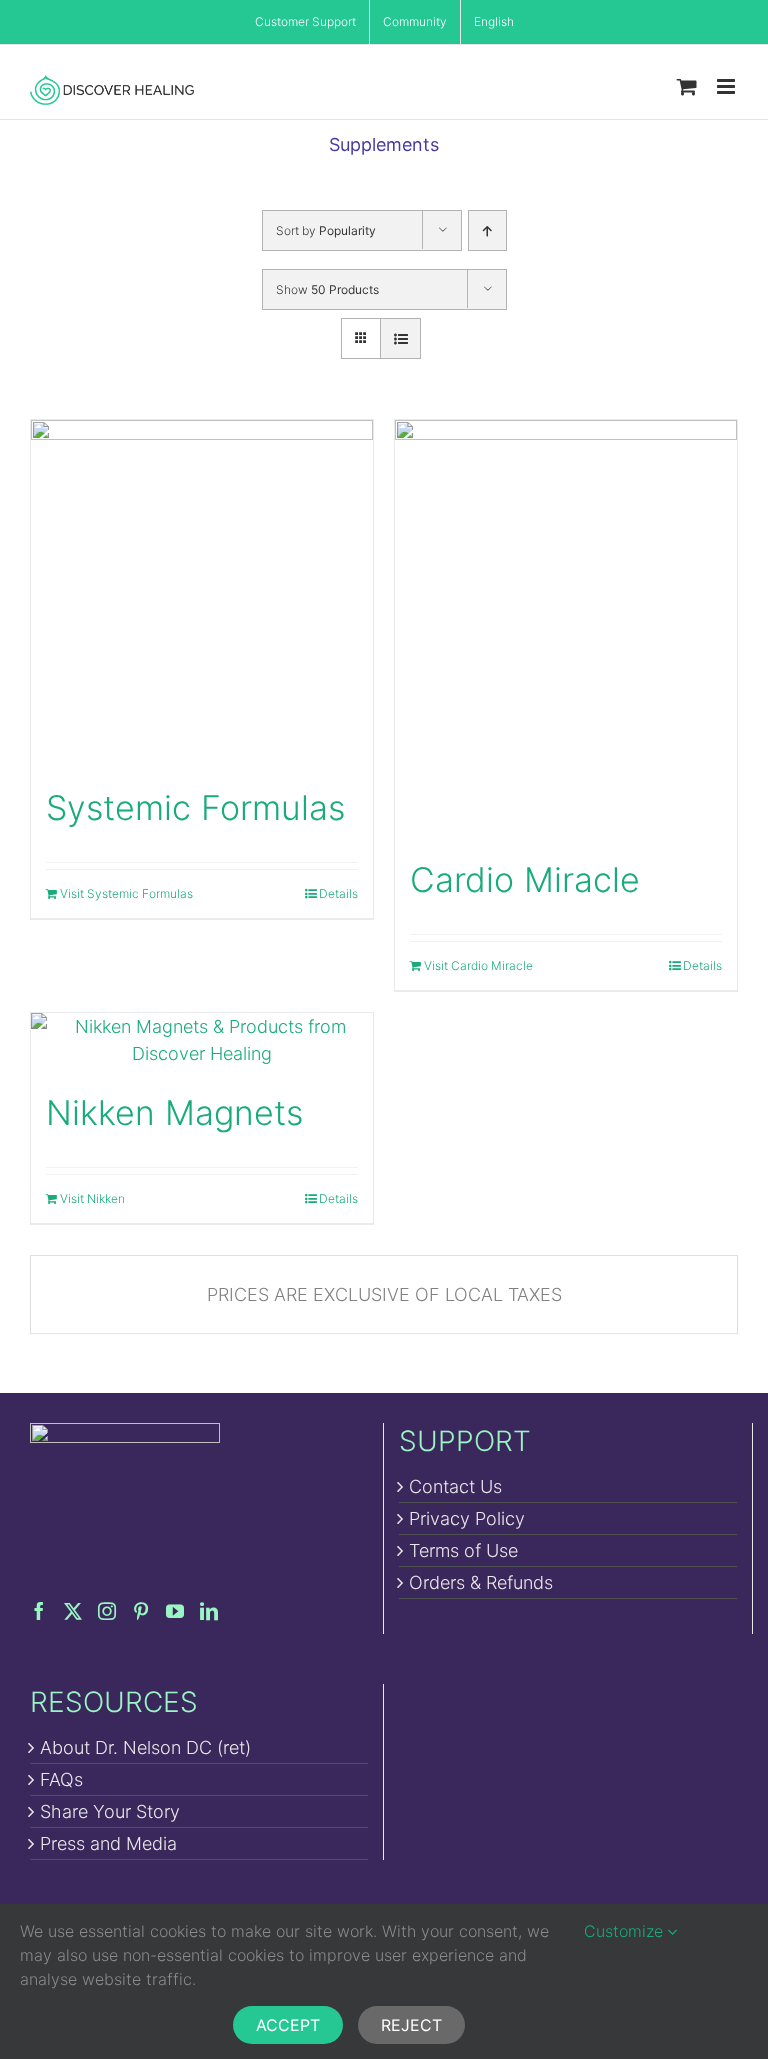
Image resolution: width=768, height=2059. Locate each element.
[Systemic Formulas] (202, 591)
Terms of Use (463, 1550)
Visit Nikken (92, 1198)
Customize (626, 1931)
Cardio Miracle (525, 879)
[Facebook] (39, 1611)
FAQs (61, 1779)
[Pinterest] (141, 1611)
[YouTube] (175, 1611)
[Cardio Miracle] (566, 627)
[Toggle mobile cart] (687, 86)
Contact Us (455, 1486)
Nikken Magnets (174, 1112)
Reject (411, 2025)
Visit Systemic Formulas (126, 893)
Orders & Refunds (481, 1582)
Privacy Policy (467, 1518)
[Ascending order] (487, 230)
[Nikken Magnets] (202, 1040)
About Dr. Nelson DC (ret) (145, 1747)
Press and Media (108, 1843)
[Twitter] (73, 1611)
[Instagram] (107, 1611)
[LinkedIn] (209, 1611)
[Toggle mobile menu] (727, 86)
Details (338, 893)
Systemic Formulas (195, 807)
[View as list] (400, 338)
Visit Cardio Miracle (478, 965)
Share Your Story (110, 1811)
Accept (288, 2025)
